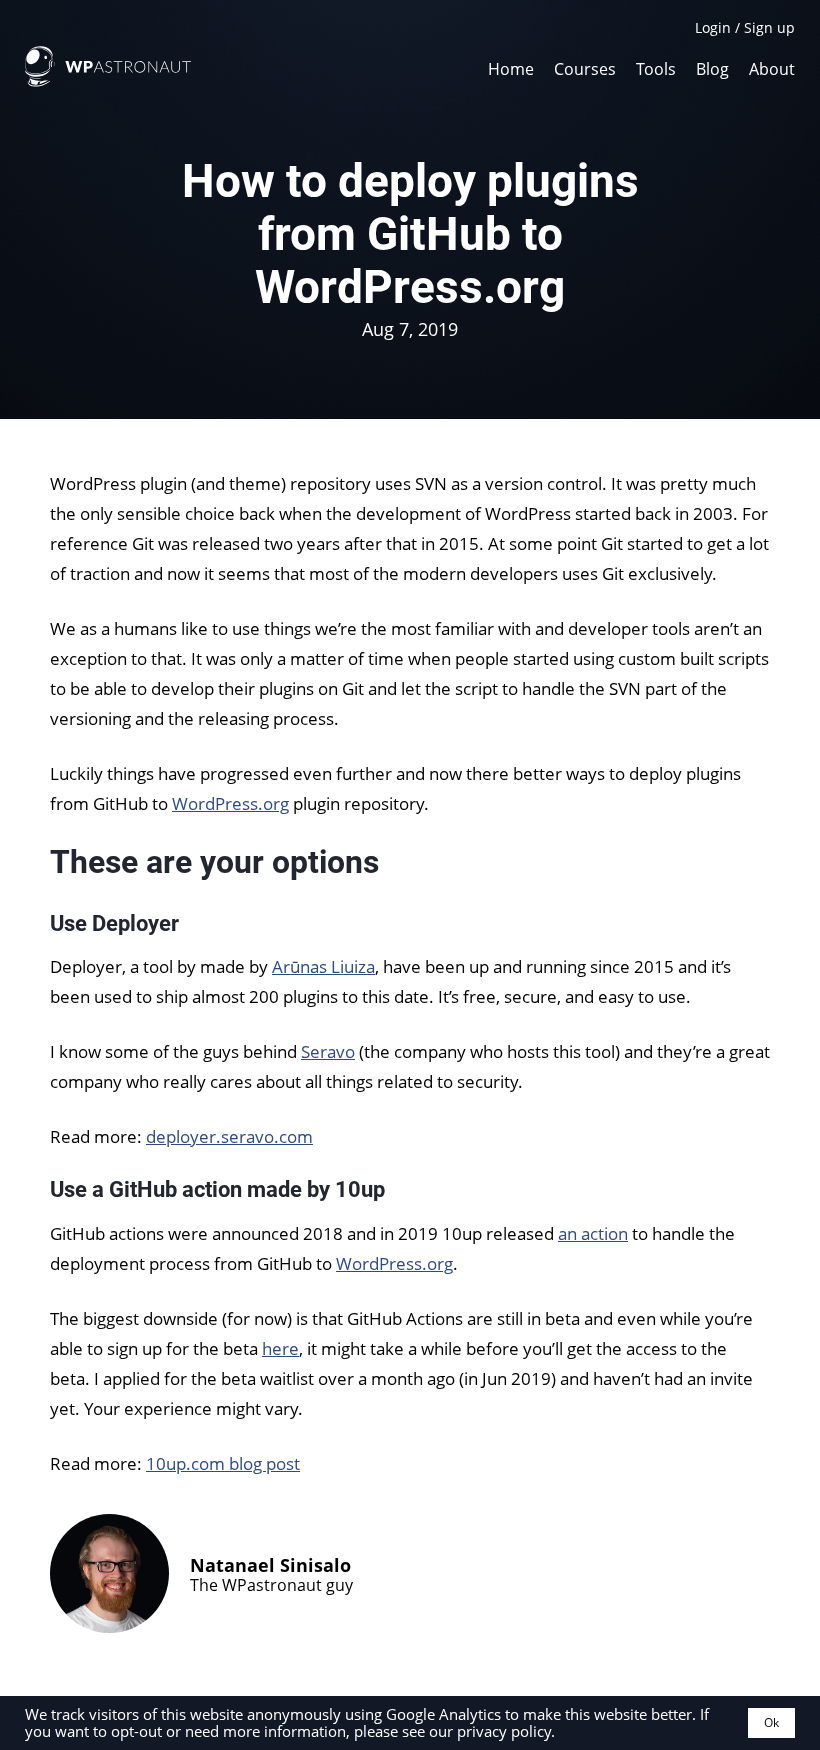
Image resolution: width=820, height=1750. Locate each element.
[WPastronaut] (108, 81)
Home (511, 68)
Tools (656, 68)
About (772, 68)
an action (593, 1233)
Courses (585, 68)
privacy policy (504, 1731)
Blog (712, 68)
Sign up (769, 27)
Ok (771, 1722)
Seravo (328, 1051)
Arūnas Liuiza (323, 966)
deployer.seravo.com (229, 1136)
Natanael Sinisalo (270, 1565)
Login (713, 27)
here (280, 1348)
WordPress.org (230, 803)
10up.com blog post (223, 1463)
